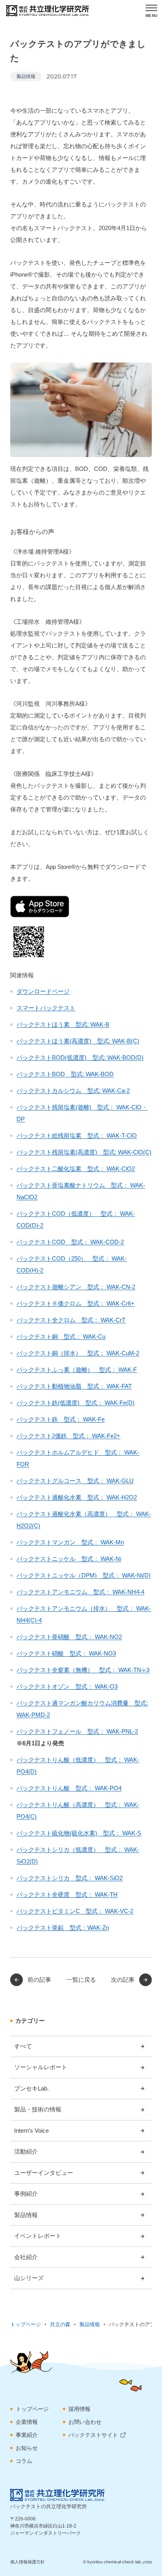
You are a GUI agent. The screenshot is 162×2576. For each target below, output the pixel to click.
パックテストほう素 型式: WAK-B (63, 1024)
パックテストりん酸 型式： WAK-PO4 (69, 1788)
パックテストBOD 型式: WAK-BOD (65, 1074)
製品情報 (26, 76)
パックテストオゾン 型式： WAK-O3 (67, 1686)
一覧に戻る (81, 1980)
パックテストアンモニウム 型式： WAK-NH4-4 (80, 1592)
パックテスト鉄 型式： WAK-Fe (61, 1419)
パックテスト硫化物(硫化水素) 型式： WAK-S (79, 1833)
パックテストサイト (93, 2435)
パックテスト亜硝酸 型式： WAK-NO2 (69, 1637)
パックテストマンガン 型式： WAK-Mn (70, 1542)
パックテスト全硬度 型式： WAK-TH (67, 1894)
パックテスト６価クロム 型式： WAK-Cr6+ (75, 1303)
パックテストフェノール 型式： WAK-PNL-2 (77, 1731)
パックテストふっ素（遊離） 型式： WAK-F (77, 1370)
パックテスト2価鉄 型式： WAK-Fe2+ (68, 1436)
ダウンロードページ (43, 991)
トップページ (32, 2409)
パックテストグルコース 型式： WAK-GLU (75, 1481)
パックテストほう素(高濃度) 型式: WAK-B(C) (78, 1041)
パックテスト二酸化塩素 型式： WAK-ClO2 (76, 1169)
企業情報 (27, 2422)
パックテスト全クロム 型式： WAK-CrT (71, 1320)
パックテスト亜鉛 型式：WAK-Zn (63, 1928)
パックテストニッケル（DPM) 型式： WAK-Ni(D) (84, 1575)
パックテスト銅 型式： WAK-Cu (61, 1336)
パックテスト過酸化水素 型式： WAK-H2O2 (77, 1497)
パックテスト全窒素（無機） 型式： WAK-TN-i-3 (83, 1670)
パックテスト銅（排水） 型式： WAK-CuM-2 (78, 1353)
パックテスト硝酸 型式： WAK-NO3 (66, 1653)
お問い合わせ (85, 2422)
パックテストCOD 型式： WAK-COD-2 (70, 1242)
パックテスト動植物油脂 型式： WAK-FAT (74, 1386)
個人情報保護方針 (28, 2562)
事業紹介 (27, 2435)
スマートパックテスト (46, 1008)
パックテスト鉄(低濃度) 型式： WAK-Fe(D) (75, 1403)
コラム (24, 2461)
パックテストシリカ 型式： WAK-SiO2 (70, 1878)
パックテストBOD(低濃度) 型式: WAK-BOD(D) (80, 1057)
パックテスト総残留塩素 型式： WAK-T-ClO (77, 1135)
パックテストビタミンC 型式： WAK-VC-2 (75, 1911)
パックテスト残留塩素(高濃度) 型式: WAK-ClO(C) (84, 1152)
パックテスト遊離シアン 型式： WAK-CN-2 (76, 1287)
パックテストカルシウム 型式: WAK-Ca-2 (73, 1091)
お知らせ (27, 2448)
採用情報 (79, 2409)
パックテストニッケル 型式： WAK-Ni (69, 1559)
